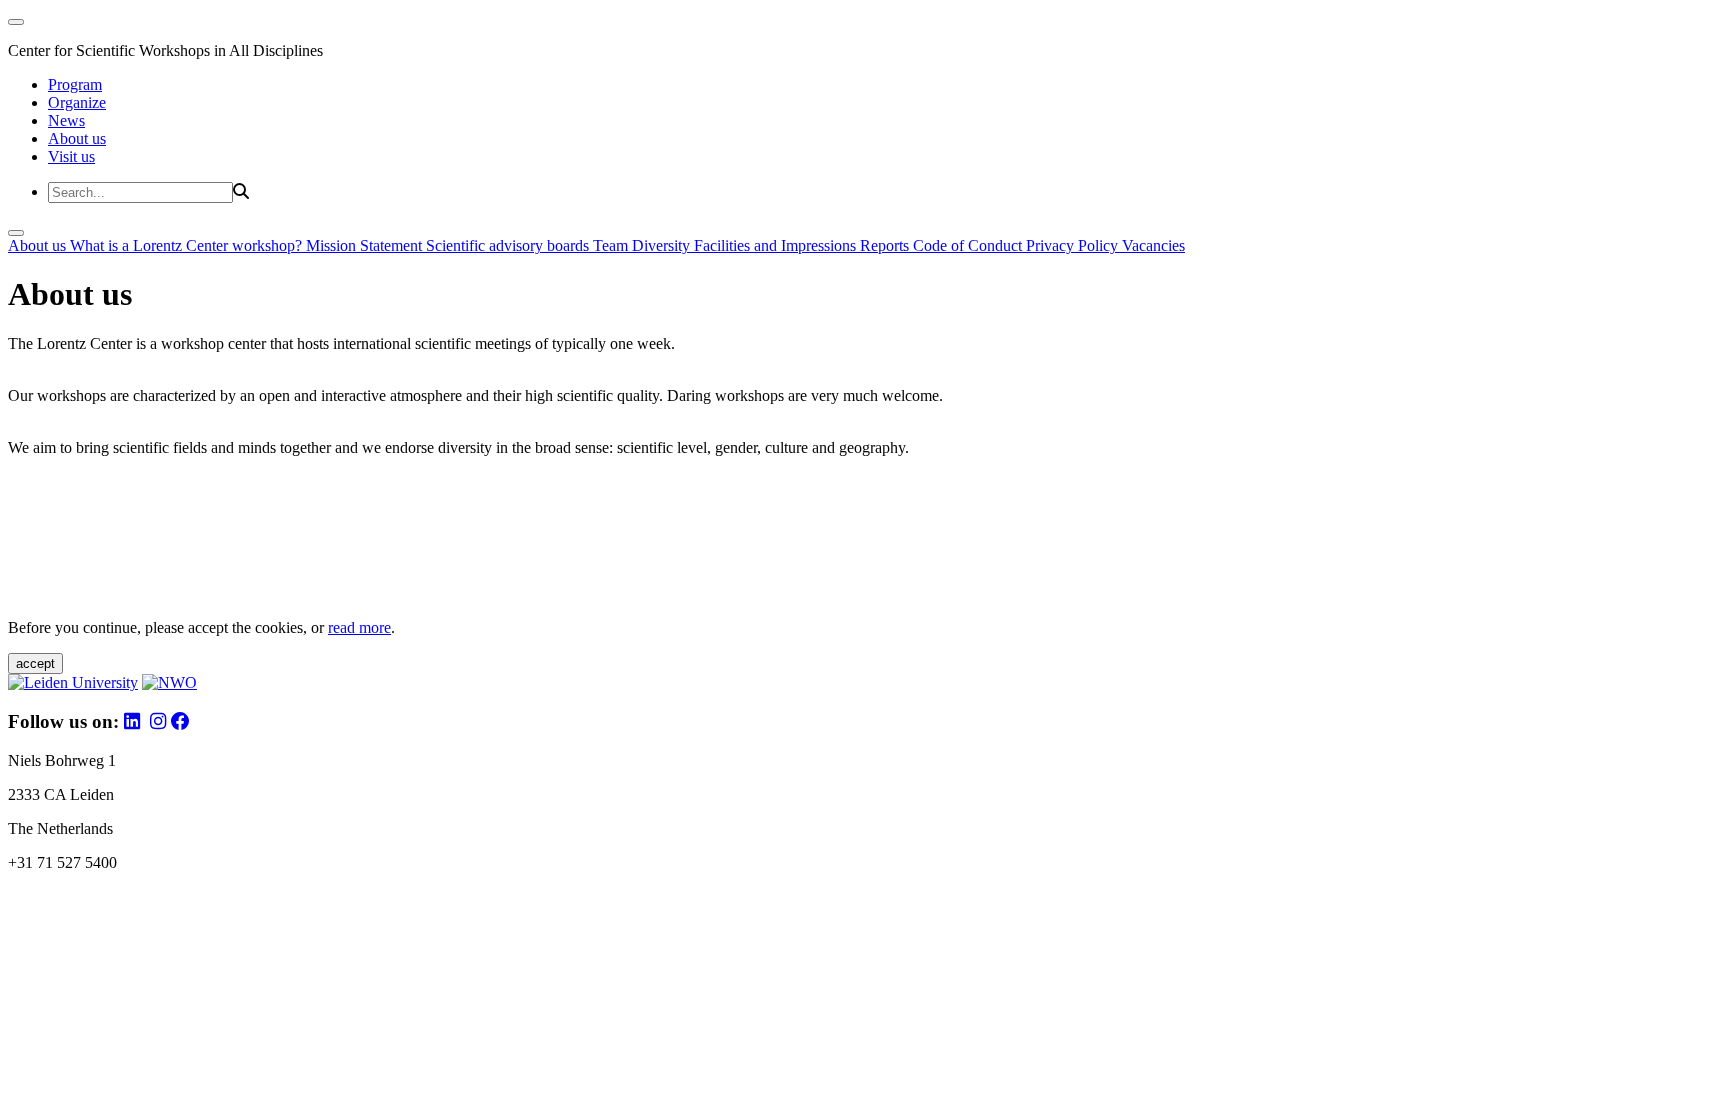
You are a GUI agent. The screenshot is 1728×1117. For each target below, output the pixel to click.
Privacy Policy (1074, 245)
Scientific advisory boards (509, 245)
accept (35, 663)
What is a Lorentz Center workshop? (188, 245)
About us (77, 138)
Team (612, 245)
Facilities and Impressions (777, 245)
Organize (77, 102)
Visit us (71, 156)
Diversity (663, 245)
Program (75, 84)
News (66, 120)
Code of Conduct (969, 245)
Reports (886, 245)
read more (359, 627)
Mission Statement (366, 245)
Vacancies (1153, 245)
